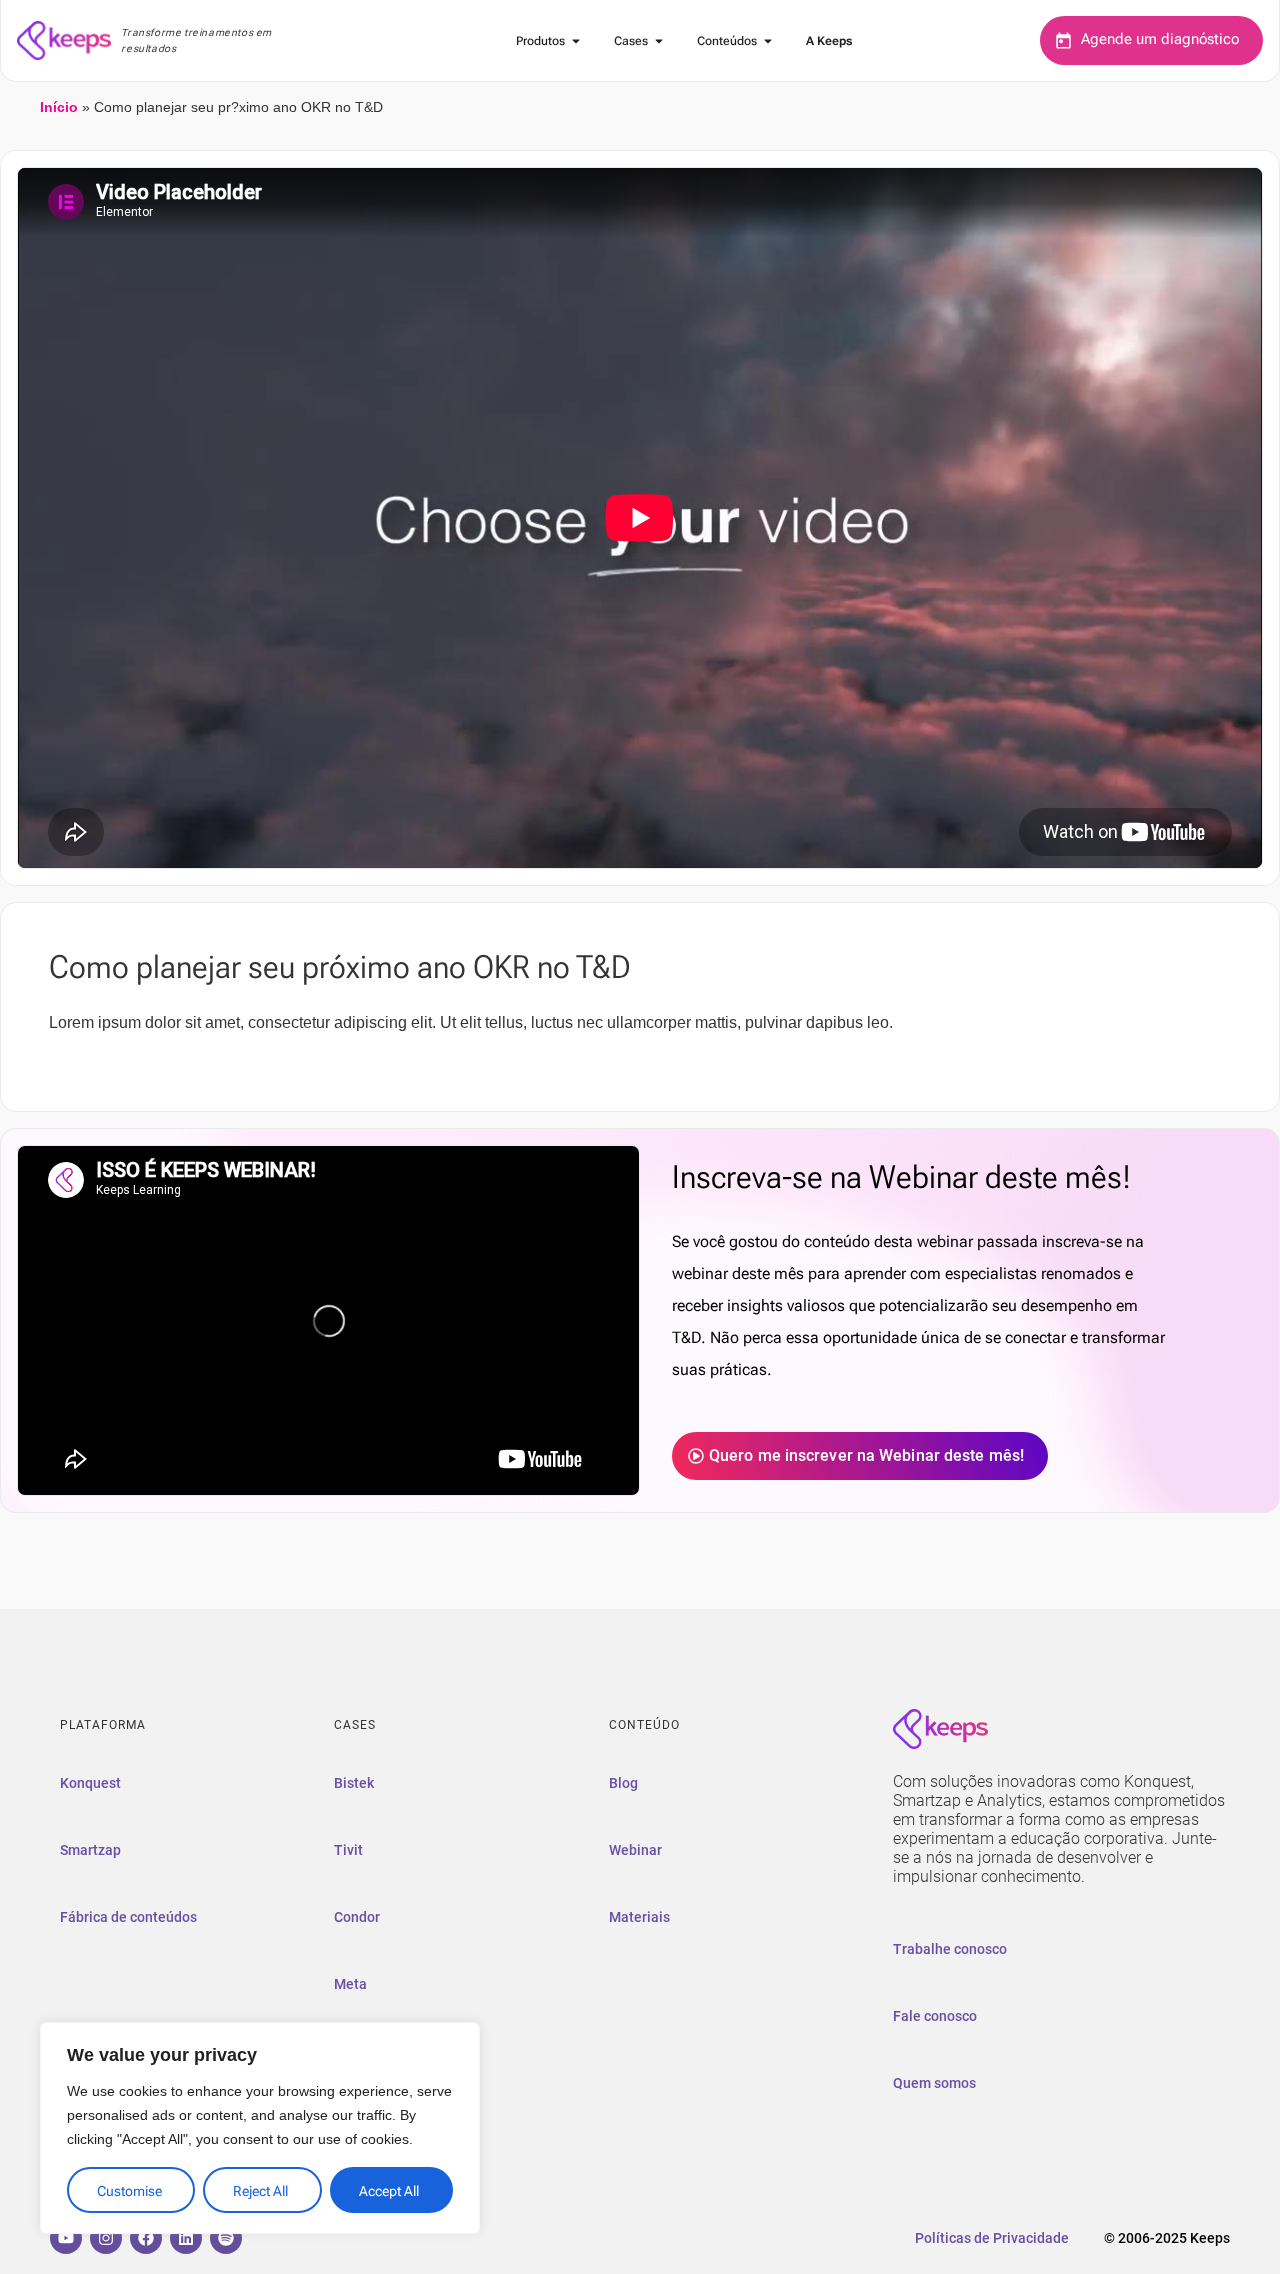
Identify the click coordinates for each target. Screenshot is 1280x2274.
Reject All (260, 2191)
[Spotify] (226, 2238)
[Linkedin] (186, 2238)
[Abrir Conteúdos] (768, 41)
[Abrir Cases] (659, 41)
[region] (260, 2128)
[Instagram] (106, 2238)
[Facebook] (146, 2238)
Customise (129, 2191)
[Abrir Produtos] (576, 41)
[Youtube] (66, 2238)
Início (59, 107)
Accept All (389, 2191)
